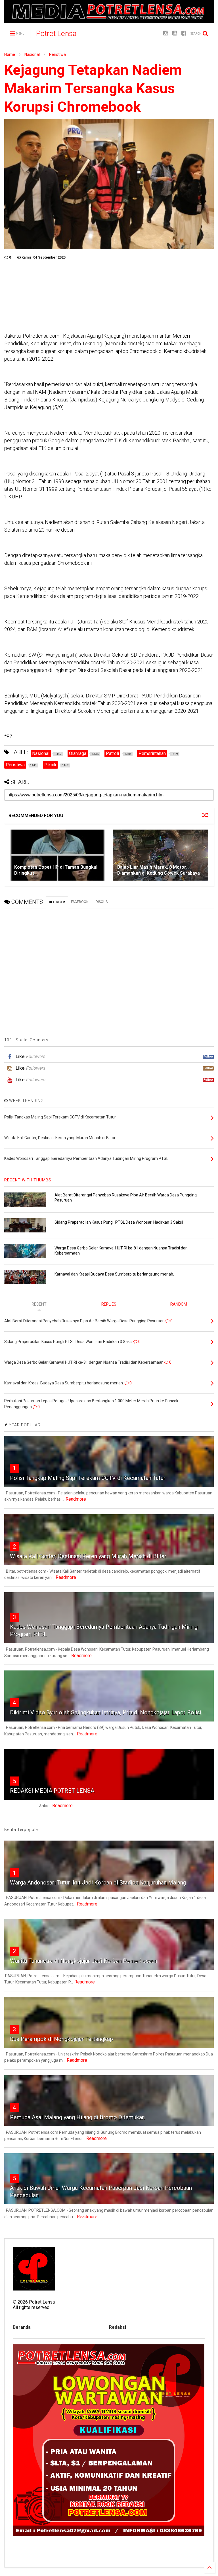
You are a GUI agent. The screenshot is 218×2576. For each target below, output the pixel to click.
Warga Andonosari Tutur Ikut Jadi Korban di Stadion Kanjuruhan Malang (98, 1883)
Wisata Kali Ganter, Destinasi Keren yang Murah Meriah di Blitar (88, 1556)
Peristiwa (57, 54)
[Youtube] (175, 33)
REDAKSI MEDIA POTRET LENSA (52, 1791)
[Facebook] (184, 33)
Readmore (76, 1499)
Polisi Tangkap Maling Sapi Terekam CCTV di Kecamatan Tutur (88, 1478)
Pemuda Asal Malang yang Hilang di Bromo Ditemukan (77, 2117)
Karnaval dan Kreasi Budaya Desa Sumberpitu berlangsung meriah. (114, 1274)
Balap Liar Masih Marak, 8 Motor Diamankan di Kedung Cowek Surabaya (159, 870)
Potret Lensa (56, 33)
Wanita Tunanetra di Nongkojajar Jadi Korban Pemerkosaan (84, 1961)
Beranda (22, 2327)
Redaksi (118, 2327)
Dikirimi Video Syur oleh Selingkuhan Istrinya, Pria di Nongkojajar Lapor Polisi (106, 1712)
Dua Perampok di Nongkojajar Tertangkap (61, 2039)
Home (10, 54)
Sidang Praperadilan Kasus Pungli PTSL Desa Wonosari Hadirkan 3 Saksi (119, 1222)
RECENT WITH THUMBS (28, 1180)
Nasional (32, 54)
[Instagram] (166, 33)
